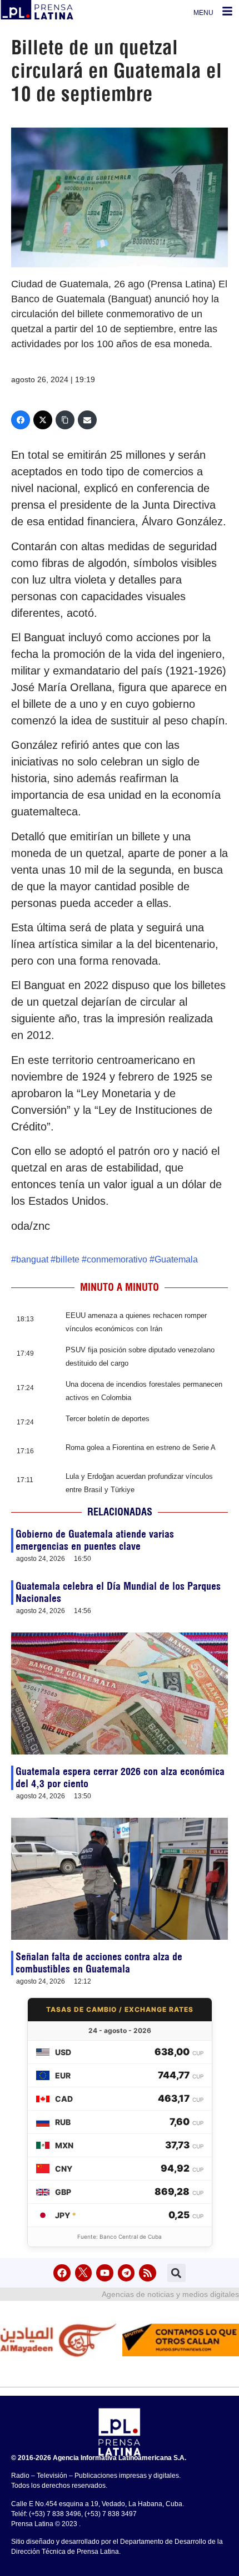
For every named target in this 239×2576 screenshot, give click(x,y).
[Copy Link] (65, 420)
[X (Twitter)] (43, 420)
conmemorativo (117, 1259)
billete (68, 1259)
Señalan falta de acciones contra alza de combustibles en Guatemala (99, 1963)
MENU (203, 13)
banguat (32, 1259)
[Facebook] (21, 420)
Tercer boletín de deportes (108, 1419)
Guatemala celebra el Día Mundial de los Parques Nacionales (118, 1592)
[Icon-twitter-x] (84, 2273)
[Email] (87, 420)
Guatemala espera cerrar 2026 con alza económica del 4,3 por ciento (120, 1778)
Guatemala (176, 1259)
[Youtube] (105, 2273)
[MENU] (227, 11)
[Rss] (148, 2273)
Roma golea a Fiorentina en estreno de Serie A (141, 1447)
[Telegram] (126, 2273)
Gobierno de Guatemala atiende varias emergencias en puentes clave (95, 1540)
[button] (176, 2273)
